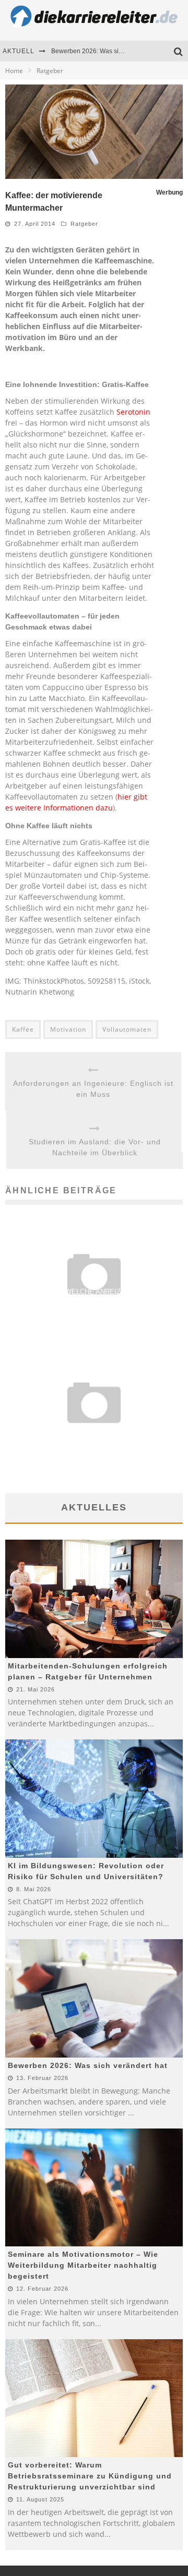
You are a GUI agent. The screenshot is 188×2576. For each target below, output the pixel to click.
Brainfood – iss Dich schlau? (94, 1432)
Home (14, 71)
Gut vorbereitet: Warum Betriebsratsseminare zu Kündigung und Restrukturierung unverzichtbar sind (90, 2476)
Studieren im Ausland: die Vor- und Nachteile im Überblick (95, 1147)
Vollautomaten (127, 1029)
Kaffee (23, 1029)
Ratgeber (84, 224)
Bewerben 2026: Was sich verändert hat (108, 51)
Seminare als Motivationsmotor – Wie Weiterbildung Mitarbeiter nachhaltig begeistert (83, 2265)
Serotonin (133, 412)
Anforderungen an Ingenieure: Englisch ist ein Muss (93, 1089)
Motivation (68, 1029)
